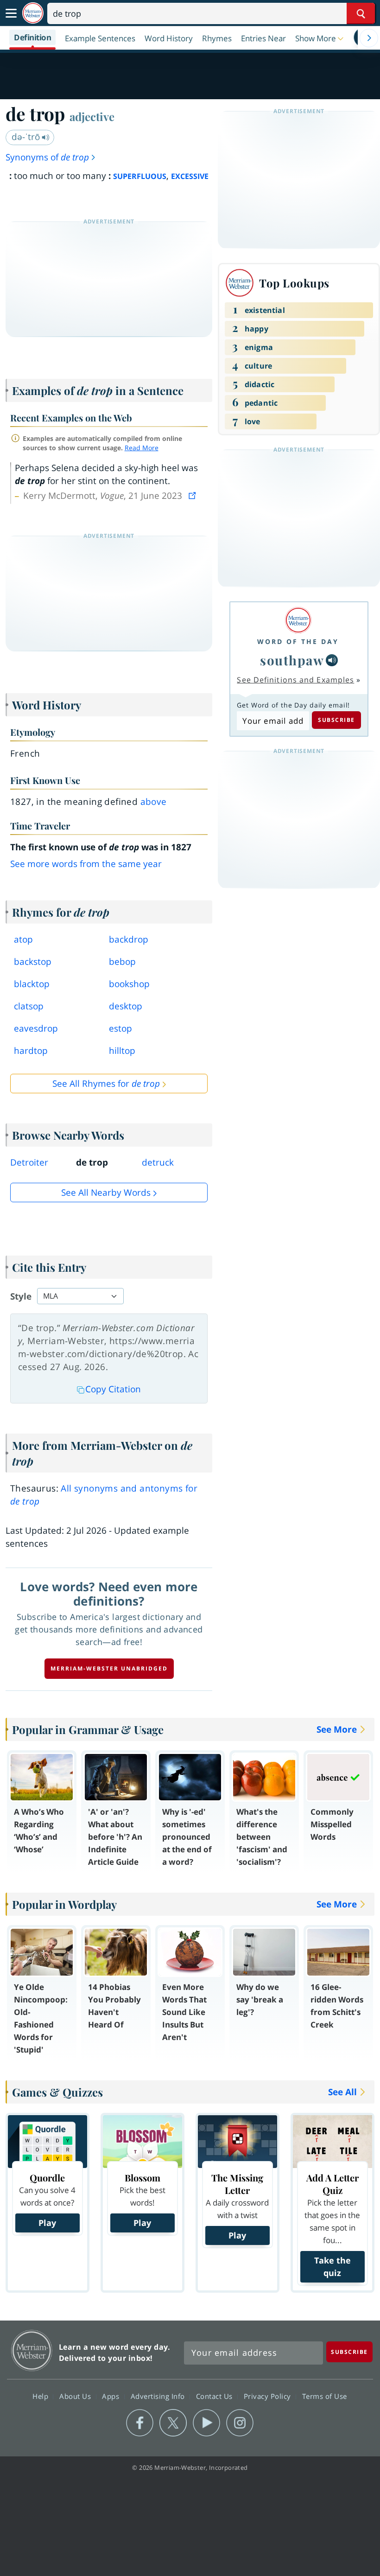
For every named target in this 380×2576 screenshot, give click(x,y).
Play (47, 2223)
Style (21, 1296)
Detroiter (29, 1162)
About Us (76, 2396)
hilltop (122, 1051)
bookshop (129, 984)
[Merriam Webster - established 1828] (33, 13)
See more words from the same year (86, 864)
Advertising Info (159, 2396)
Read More (142, 448)
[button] (320, 38)
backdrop (129, 939)
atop (23, 939)
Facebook (140, 2423)
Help (41, 2396)
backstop (33, 962)
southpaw (292, 660)
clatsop (29, 1006)
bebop (122, 962)
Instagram (240, 2423)
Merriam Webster (32, 2350)
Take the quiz (332, 2267)
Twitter (173, 2423)
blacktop (32, 984)
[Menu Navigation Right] (369, 38)
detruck (158, 1162)
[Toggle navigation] (11, 13)
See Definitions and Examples (295, 680)
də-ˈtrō (27, 137)
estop (120, 1028)
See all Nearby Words (106, 1192)
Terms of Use (325, 2396)
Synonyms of (47, 157)
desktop (126, 1006)
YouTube (206, 2423)
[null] (332, 660)
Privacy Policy (269, 2396)
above (154, 802)
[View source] (193, 496)
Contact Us (215, 2396)
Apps (112, 2396)
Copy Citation (113, 1389)
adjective (92, 116)
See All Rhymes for (106, 1084)
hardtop (31, 1051)
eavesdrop (36, 1028)
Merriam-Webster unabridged (109, 1668)
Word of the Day (298, 641)
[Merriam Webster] (298, 620)
